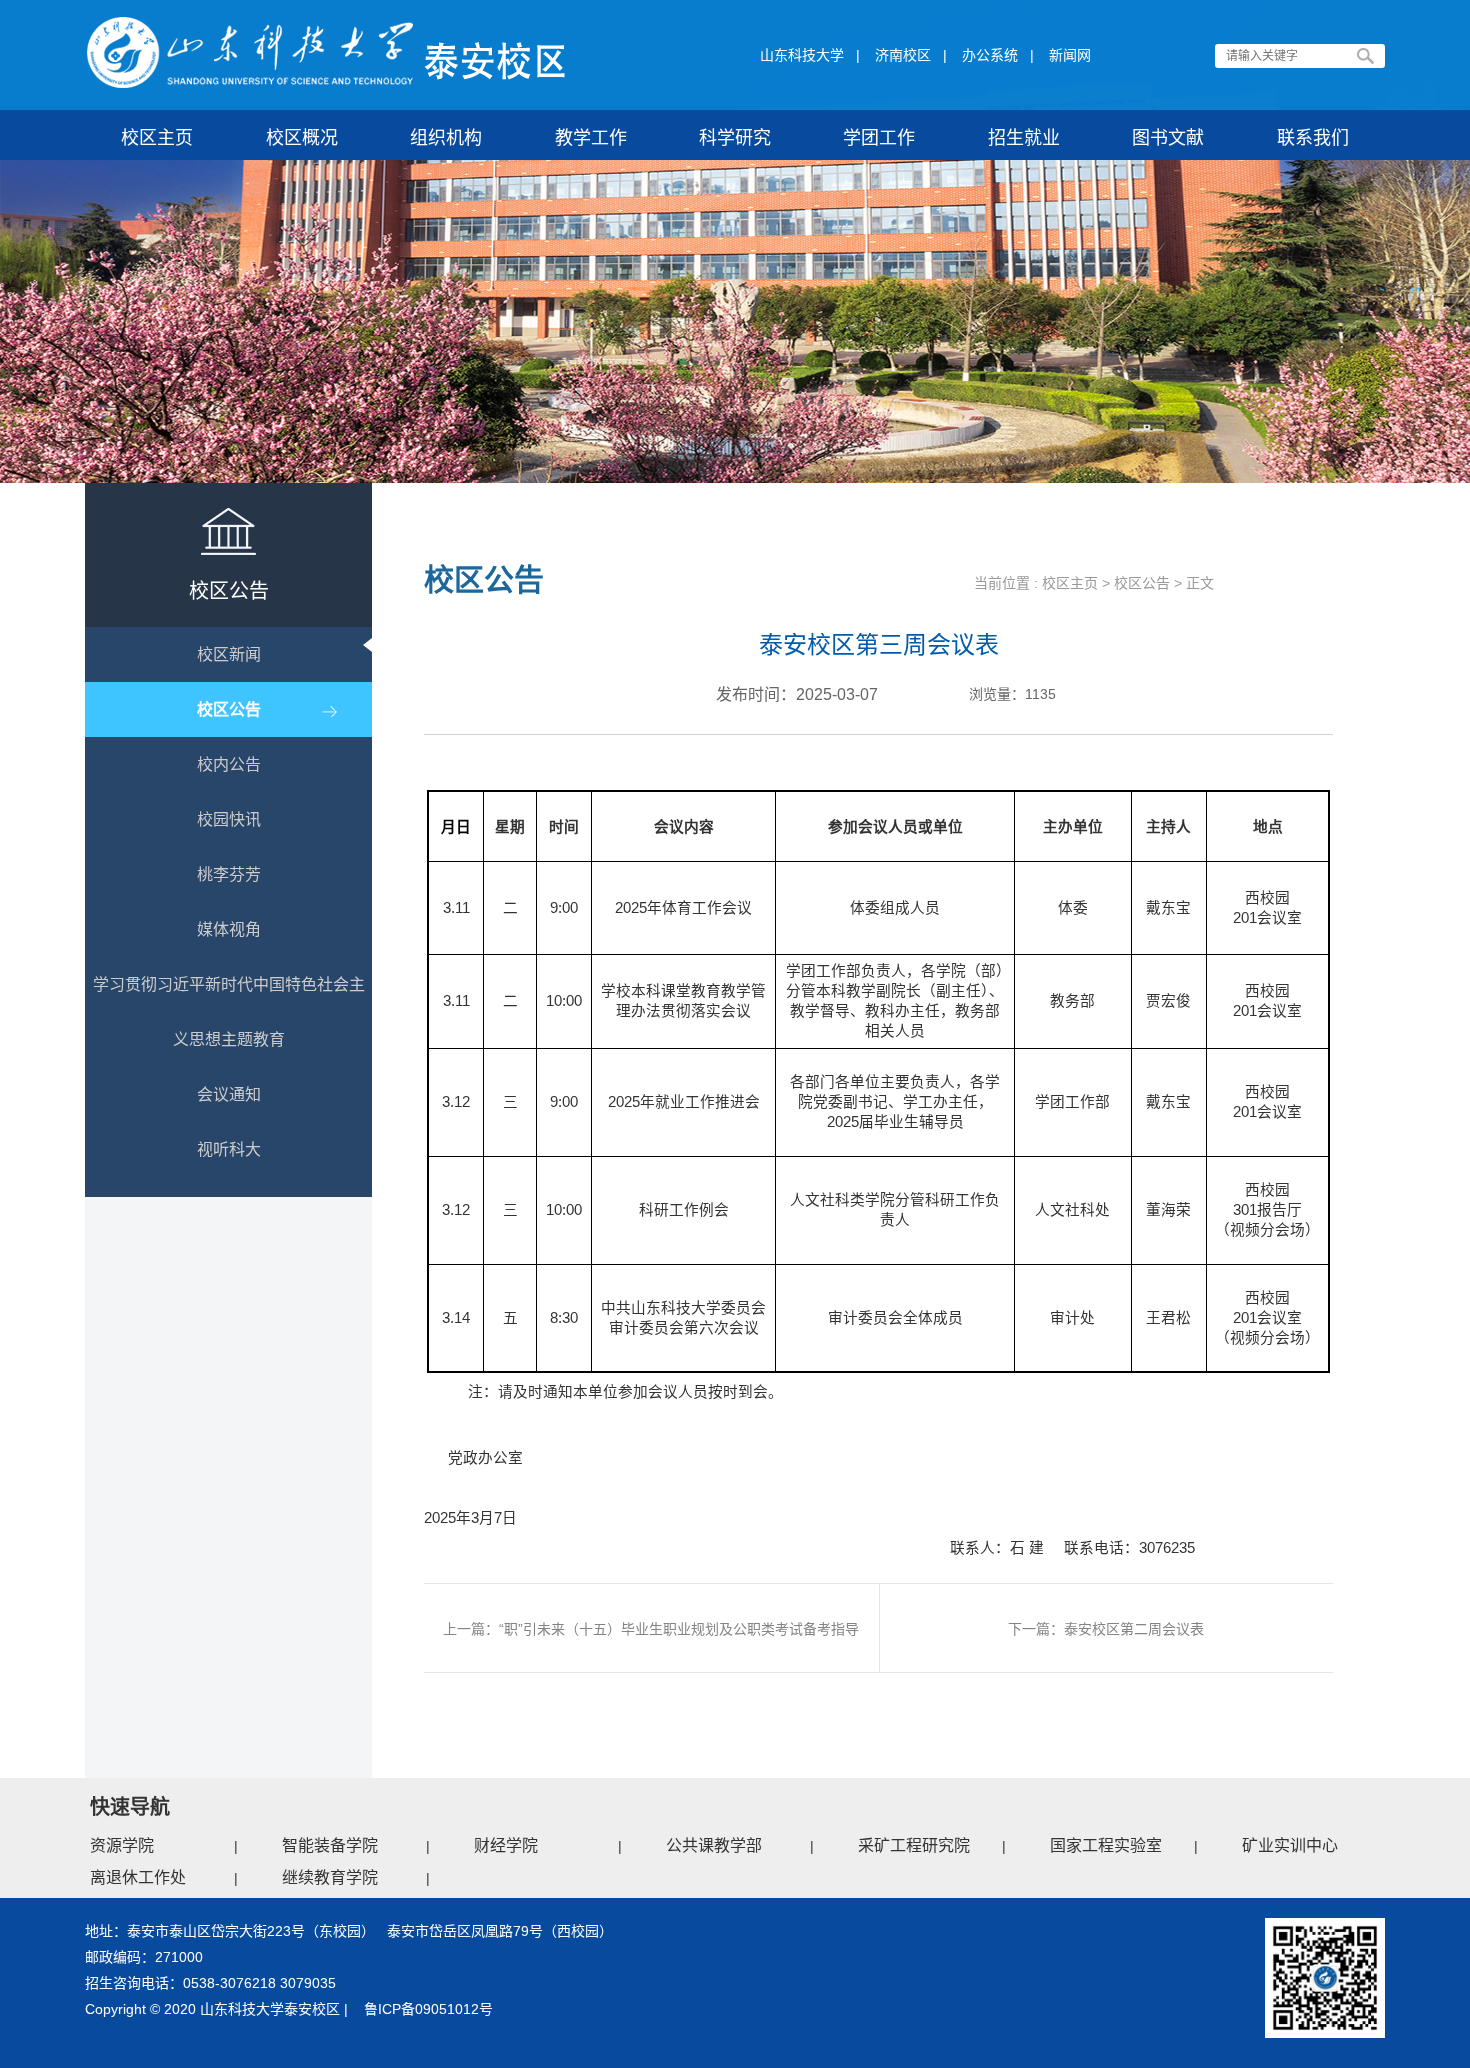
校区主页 (1070, 583)
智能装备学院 (330, 1845)
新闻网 (1070, 55)
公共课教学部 (714, 1845)
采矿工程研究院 (914, 1845)
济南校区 (903, 55)
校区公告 (1142, 583)
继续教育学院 (330, 1877)
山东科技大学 (802, 55)
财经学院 (506, 1845)
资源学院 (122, 1845)
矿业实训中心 (1290, 1845)
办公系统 (990, 55)
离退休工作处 (138, 1877)
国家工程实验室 (1106, 1845)
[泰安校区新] (326, 53)
